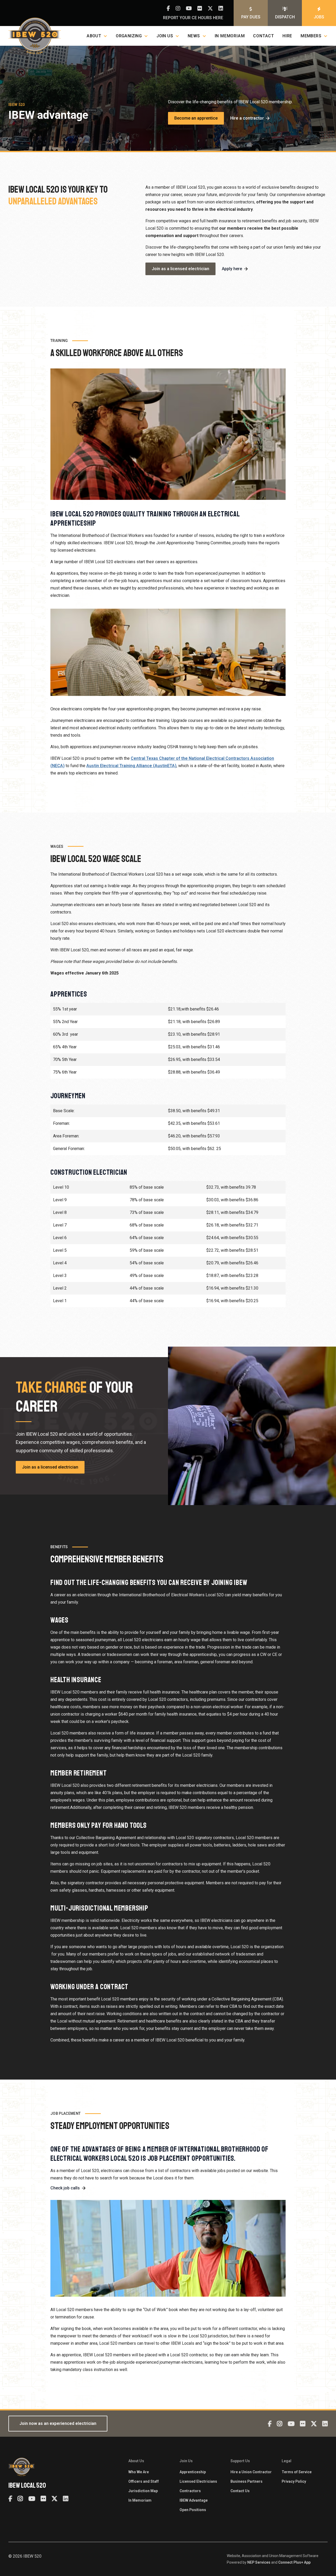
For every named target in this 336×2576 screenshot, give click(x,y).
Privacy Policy (294, 2481)
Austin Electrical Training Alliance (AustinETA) (131, 766)
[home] (35, 36)
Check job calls (65, 2188)
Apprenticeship (193, 2472)
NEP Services (259, 2562)
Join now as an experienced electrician (58, 2423)
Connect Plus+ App (294, 2562)
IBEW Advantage (194, 2500)
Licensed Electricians (198, 2481)
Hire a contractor (247, 118)
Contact (264, 36)
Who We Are (139, 2472)
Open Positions (193, 2510)
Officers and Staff (144, 2481)
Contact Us (240, 2491)
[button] (97, 36)
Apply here (232, 269)
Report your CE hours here (193, 18)
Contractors (190, 2491)
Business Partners (246, 2481)
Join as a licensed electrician (180, 269)
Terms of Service (297, 2472)
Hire (287, 36)
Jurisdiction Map (143, 2491)
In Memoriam (230, 36)
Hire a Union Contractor (251, 2472)
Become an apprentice (196, 118)
